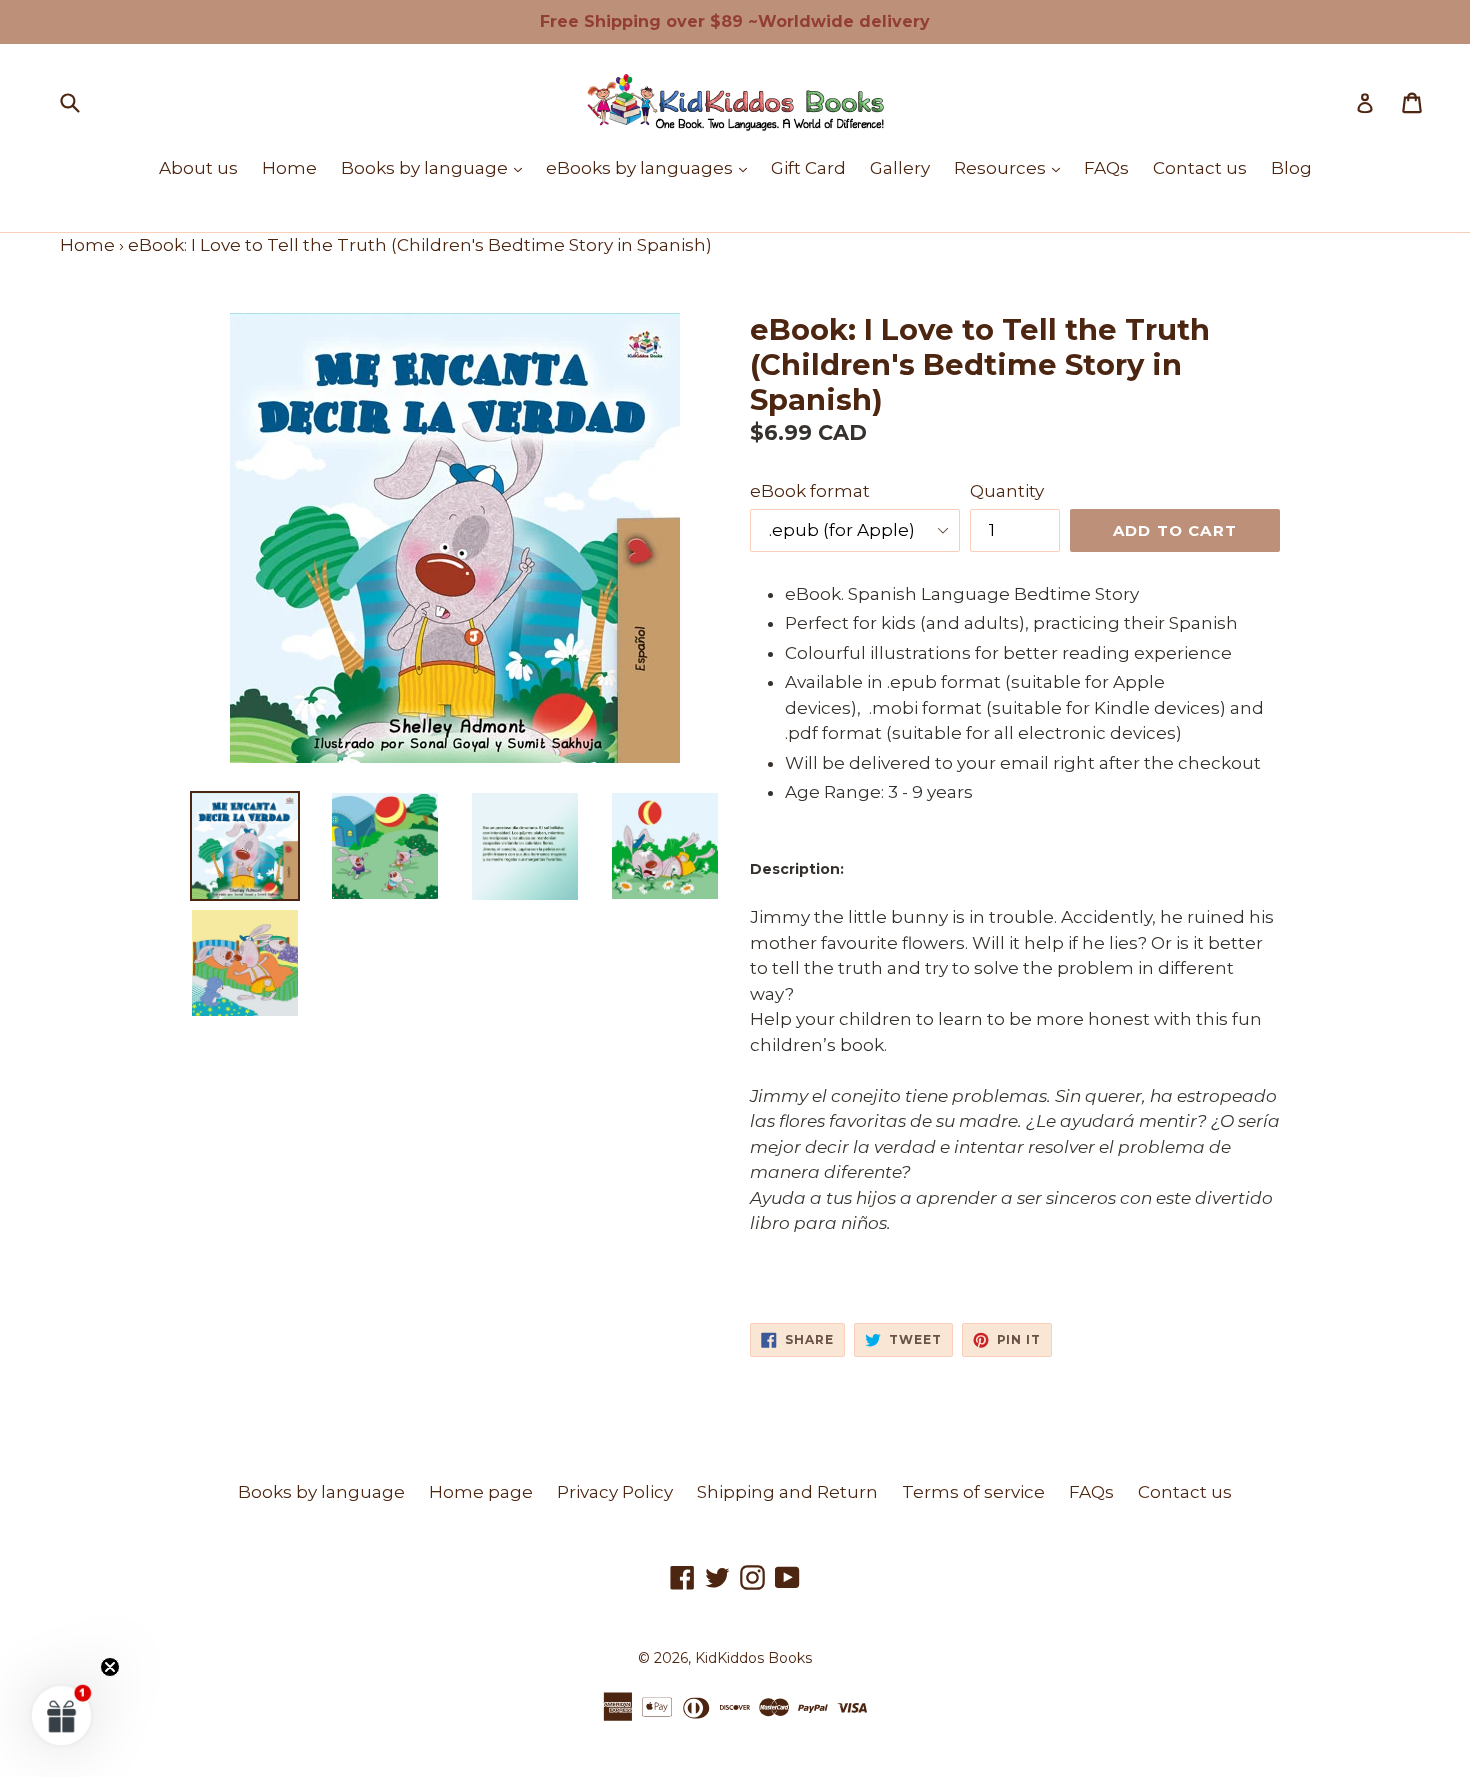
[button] (62, 1715)
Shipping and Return (787, 1492)
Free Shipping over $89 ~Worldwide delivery (735, 21)
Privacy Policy (615, 1492)
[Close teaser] (110, 1667)
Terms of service (973, 1492)
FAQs (1106, 168)
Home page (481, 1492)
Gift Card (808, 168)
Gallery (900, 168)
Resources (1012, 167)
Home (289, 168)
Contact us (1200, 168)
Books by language (436, 167)
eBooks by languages (651, 167)
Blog (1291, 168)
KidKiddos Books (753, 1658)
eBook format (810, 491)
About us (198, 168)
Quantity (1007, 491)
